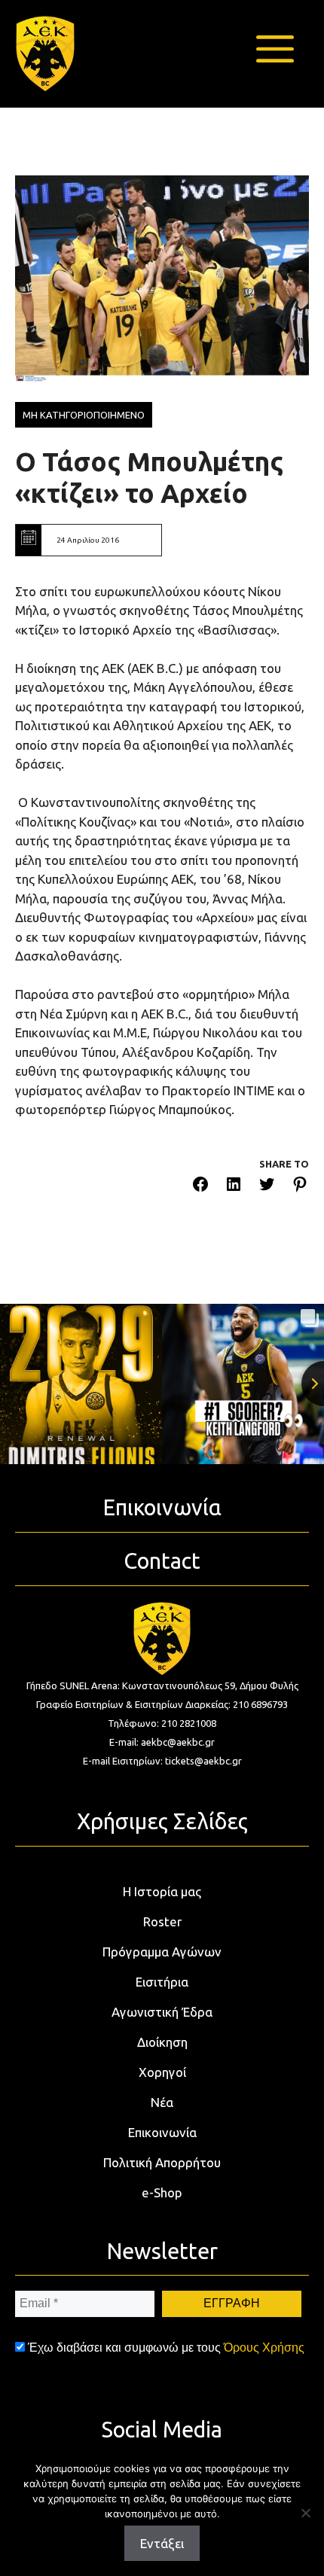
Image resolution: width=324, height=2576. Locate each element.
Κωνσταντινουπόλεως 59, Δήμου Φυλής (210, 1685)
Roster (162, 1921)
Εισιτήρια (162, 1982)
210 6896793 (260, 1704)
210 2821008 (189, 1723)
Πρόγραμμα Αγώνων (162, 1952)
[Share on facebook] (200, 1187)
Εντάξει (162, 2543)
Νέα (162, 2102)
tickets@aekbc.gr (203, 1761)
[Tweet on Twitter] (267, 1187)
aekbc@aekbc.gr (178, 1742)
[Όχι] (305, 2513)
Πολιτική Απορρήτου (162, 2162)
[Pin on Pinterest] (300, 1187)
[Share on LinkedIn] (234, 1187)
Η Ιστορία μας (162, 1891)
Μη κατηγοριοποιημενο (84, 415)
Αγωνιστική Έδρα (162, 2012)
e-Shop (162, 2192)
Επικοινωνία (162, 2132)
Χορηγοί (162, 2072)
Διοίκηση (162, 2042)
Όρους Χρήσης (264, 2348)
